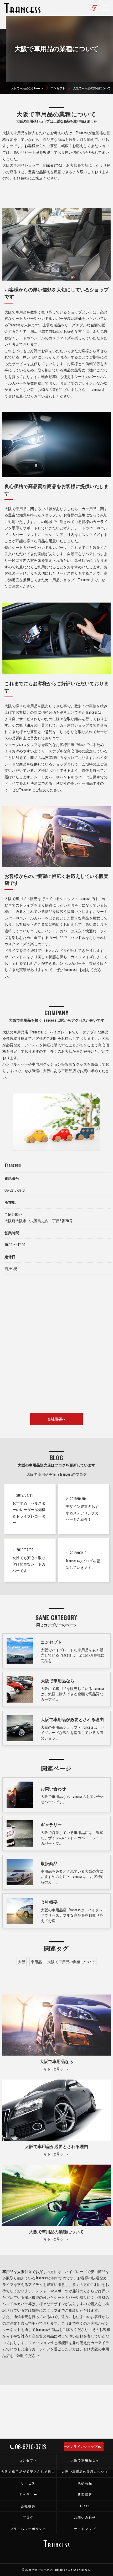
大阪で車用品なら (85, 2460)
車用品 (36, 1962)
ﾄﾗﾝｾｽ (85, 2506)
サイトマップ (85, 2528)
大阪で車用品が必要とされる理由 (28, 2471)
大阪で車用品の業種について (71, 1962)
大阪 (22, 1962)
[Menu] (105, 8)
